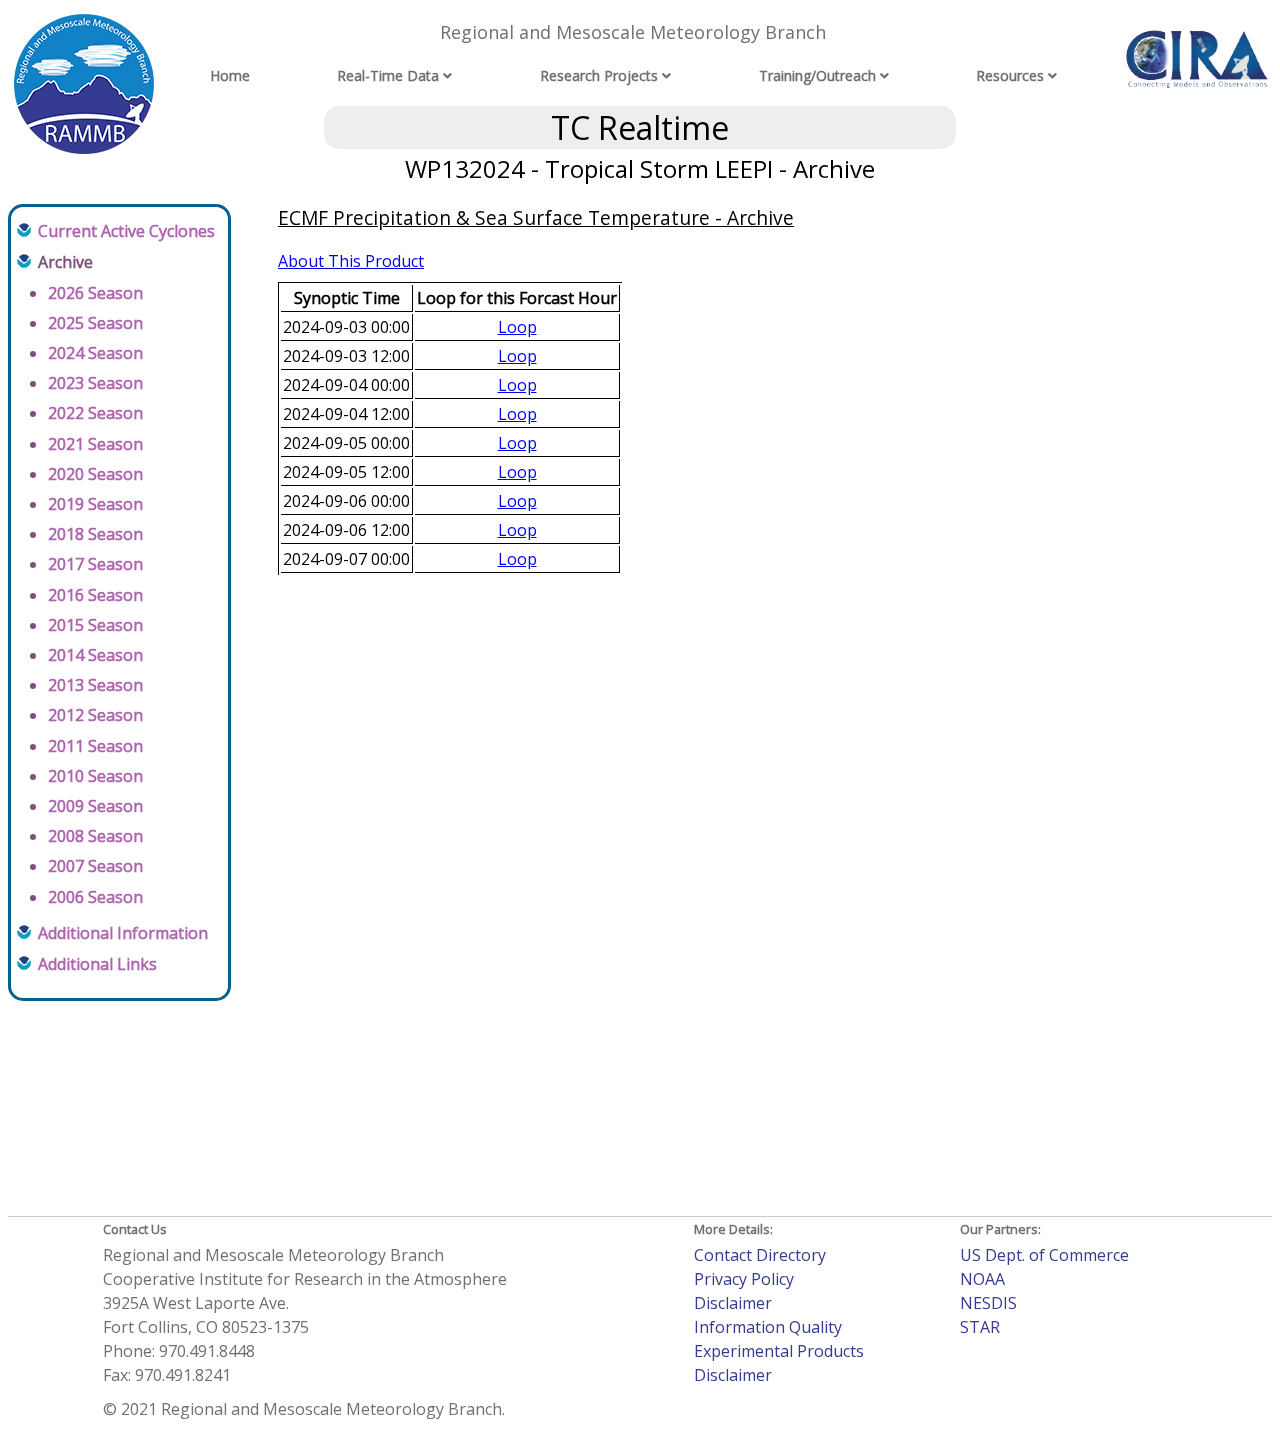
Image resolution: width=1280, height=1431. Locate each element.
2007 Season (95, 866)
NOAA (982, 1279)
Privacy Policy (744, 1279)
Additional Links (97, 964)
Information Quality (768, 1327)
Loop (517, 327)
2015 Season (95, 625)
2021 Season (95, 444)
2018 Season (95, 534)
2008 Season (95, 836)
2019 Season (95, 504)
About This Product (351, 261)
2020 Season (95, 474)
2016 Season (95, 595)
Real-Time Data (388, 75)
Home (230, 75)
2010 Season (95, 776)
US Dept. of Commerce (1044, 1255)
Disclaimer (733, 1303)
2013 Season (95, 685)
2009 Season (95, 806)
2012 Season (95, 715)
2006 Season (95, 897)
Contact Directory (760, 1255)
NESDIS (988, 1303)
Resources (1010, 75)
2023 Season (95, 383)
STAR (980, 1327)
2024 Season (95, 353)
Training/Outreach (817, 75)
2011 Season (95, 746)
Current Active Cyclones (126, 231)
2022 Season (95, 413)
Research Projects (599, 75)
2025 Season (95, 323)
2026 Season (95, 293)
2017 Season (95, 564)
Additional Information (123, 933)
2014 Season (95, 655)
